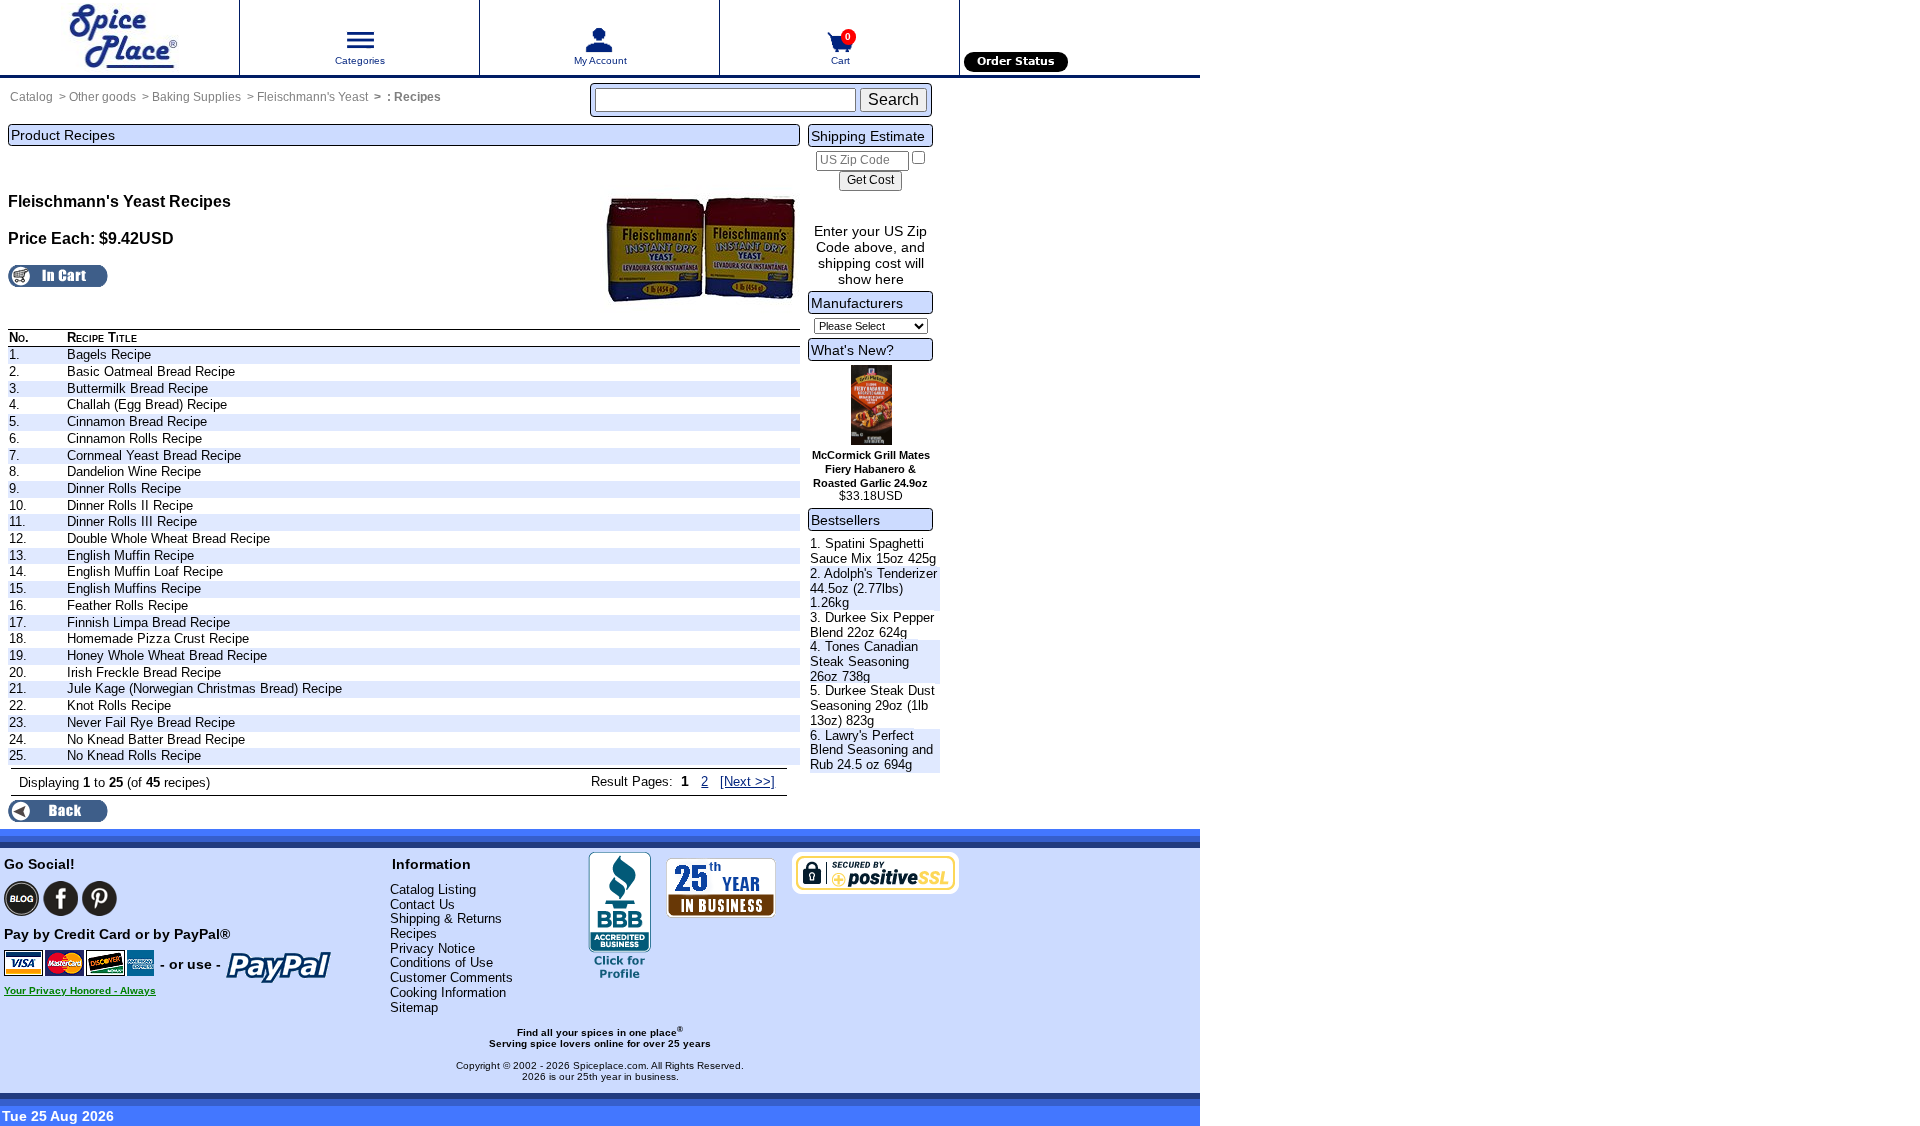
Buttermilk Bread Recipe (137, 388)
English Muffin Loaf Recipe (145, 571)
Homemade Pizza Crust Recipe (158, 638)
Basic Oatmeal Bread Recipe (151, 371)
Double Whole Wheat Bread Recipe (168, 538)
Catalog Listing (433, 889)
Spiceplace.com (609, 1065)
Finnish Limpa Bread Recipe (148, 622)
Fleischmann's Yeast (312, 97)
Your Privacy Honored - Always (80, 990)
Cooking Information (448, 992)
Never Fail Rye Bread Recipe (151, 722)
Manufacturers (857, 303)
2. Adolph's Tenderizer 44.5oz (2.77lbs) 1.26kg (873, 588)
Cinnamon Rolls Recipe (134, 438)
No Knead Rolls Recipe (134, 755)
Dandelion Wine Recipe (134, 471)
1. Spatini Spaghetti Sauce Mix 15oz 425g (873, 551)
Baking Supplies (196, 97)
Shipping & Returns (446, 918)
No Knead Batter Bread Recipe (156, 739)
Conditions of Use (441, 962)
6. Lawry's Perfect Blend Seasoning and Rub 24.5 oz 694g (871, 750)
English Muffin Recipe (130, 555)
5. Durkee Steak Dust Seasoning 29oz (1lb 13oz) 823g (872, 705)
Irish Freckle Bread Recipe (144, 672)
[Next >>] (747, 781)
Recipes (417, 97)
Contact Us (422, 904)
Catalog (31, 97)
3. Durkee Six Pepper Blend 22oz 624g (872, 625)
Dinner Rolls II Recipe (130, 505)
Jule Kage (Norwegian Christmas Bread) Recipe (204, 688)
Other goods (102, 97)
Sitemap (414, 1007)
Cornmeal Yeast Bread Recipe (154, 455)
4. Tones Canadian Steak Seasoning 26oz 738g (864, 661)
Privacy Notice (432, 948)
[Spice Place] (119, 37)
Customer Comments (451, 977)
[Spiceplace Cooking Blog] (21, 898)
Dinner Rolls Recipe (124, 488)
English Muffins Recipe (134, 588)
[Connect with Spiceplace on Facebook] (60, 898)
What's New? (852, 350)
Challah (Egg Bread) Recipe (147, 404)
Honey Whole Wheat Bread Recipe (167, 655)
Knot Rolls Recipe (119, 705)
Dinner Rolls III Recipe (132, 521)
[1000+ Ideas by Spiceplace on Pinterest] (99, 898)
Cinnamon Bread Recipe (137, 421)
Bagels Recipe (109, 354)
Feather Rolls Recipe (127, 605)
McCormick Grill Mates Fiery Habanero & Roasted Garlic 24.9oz (871, 469)
